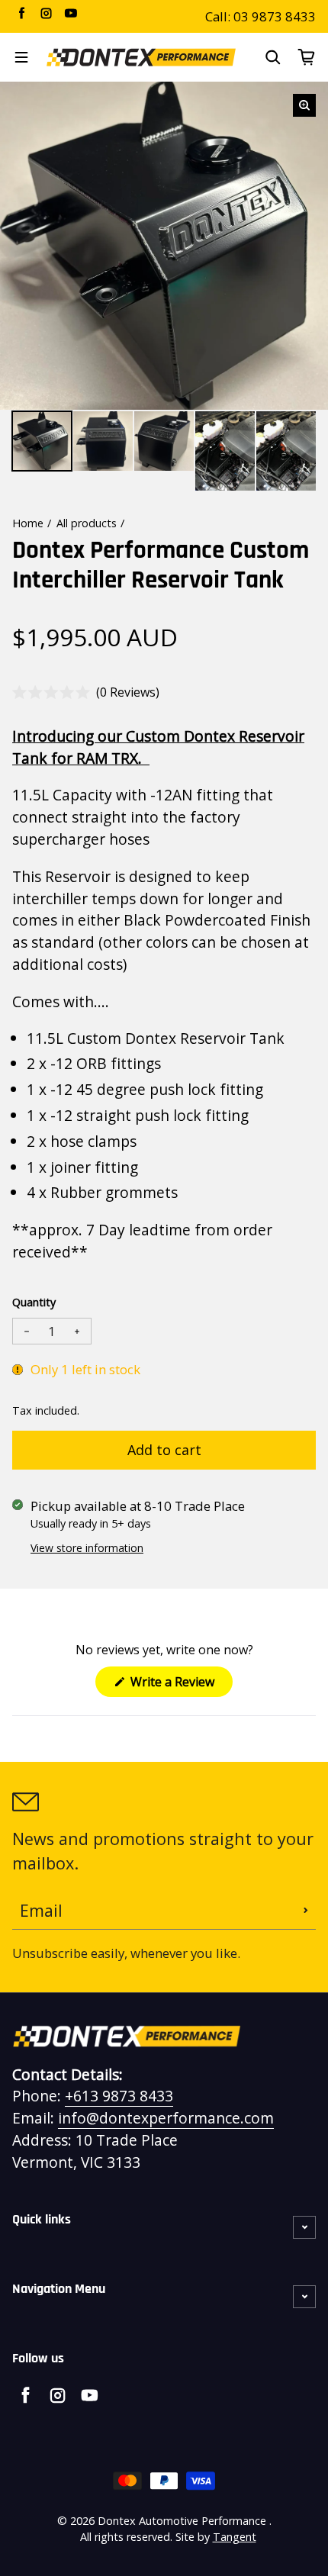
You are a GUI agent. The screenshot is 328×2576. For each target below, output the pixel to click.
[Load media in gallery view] (42, 441)
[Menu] (21, 57)
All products (87, 523)
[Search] (273, 57)
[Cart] (307, 57)
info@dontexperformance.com (166, 2118)
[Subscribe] (306, 1911)
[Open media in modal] (304, 105)
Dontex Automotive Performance (182, 2521)
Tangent (235, 2537)
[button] (86, 692)
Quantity (34, 1302)
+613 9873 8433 (119, 2096)
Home (28, 523)
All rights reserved (125, 2537)
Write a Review (180, 1685)
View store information (87, 1548)
